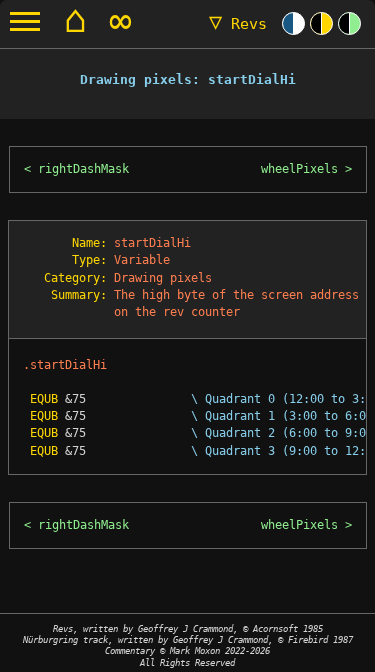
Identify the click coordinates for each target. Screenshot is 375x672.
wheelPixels (299, 169)
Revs (238, 24)
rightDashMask (83, 169)
